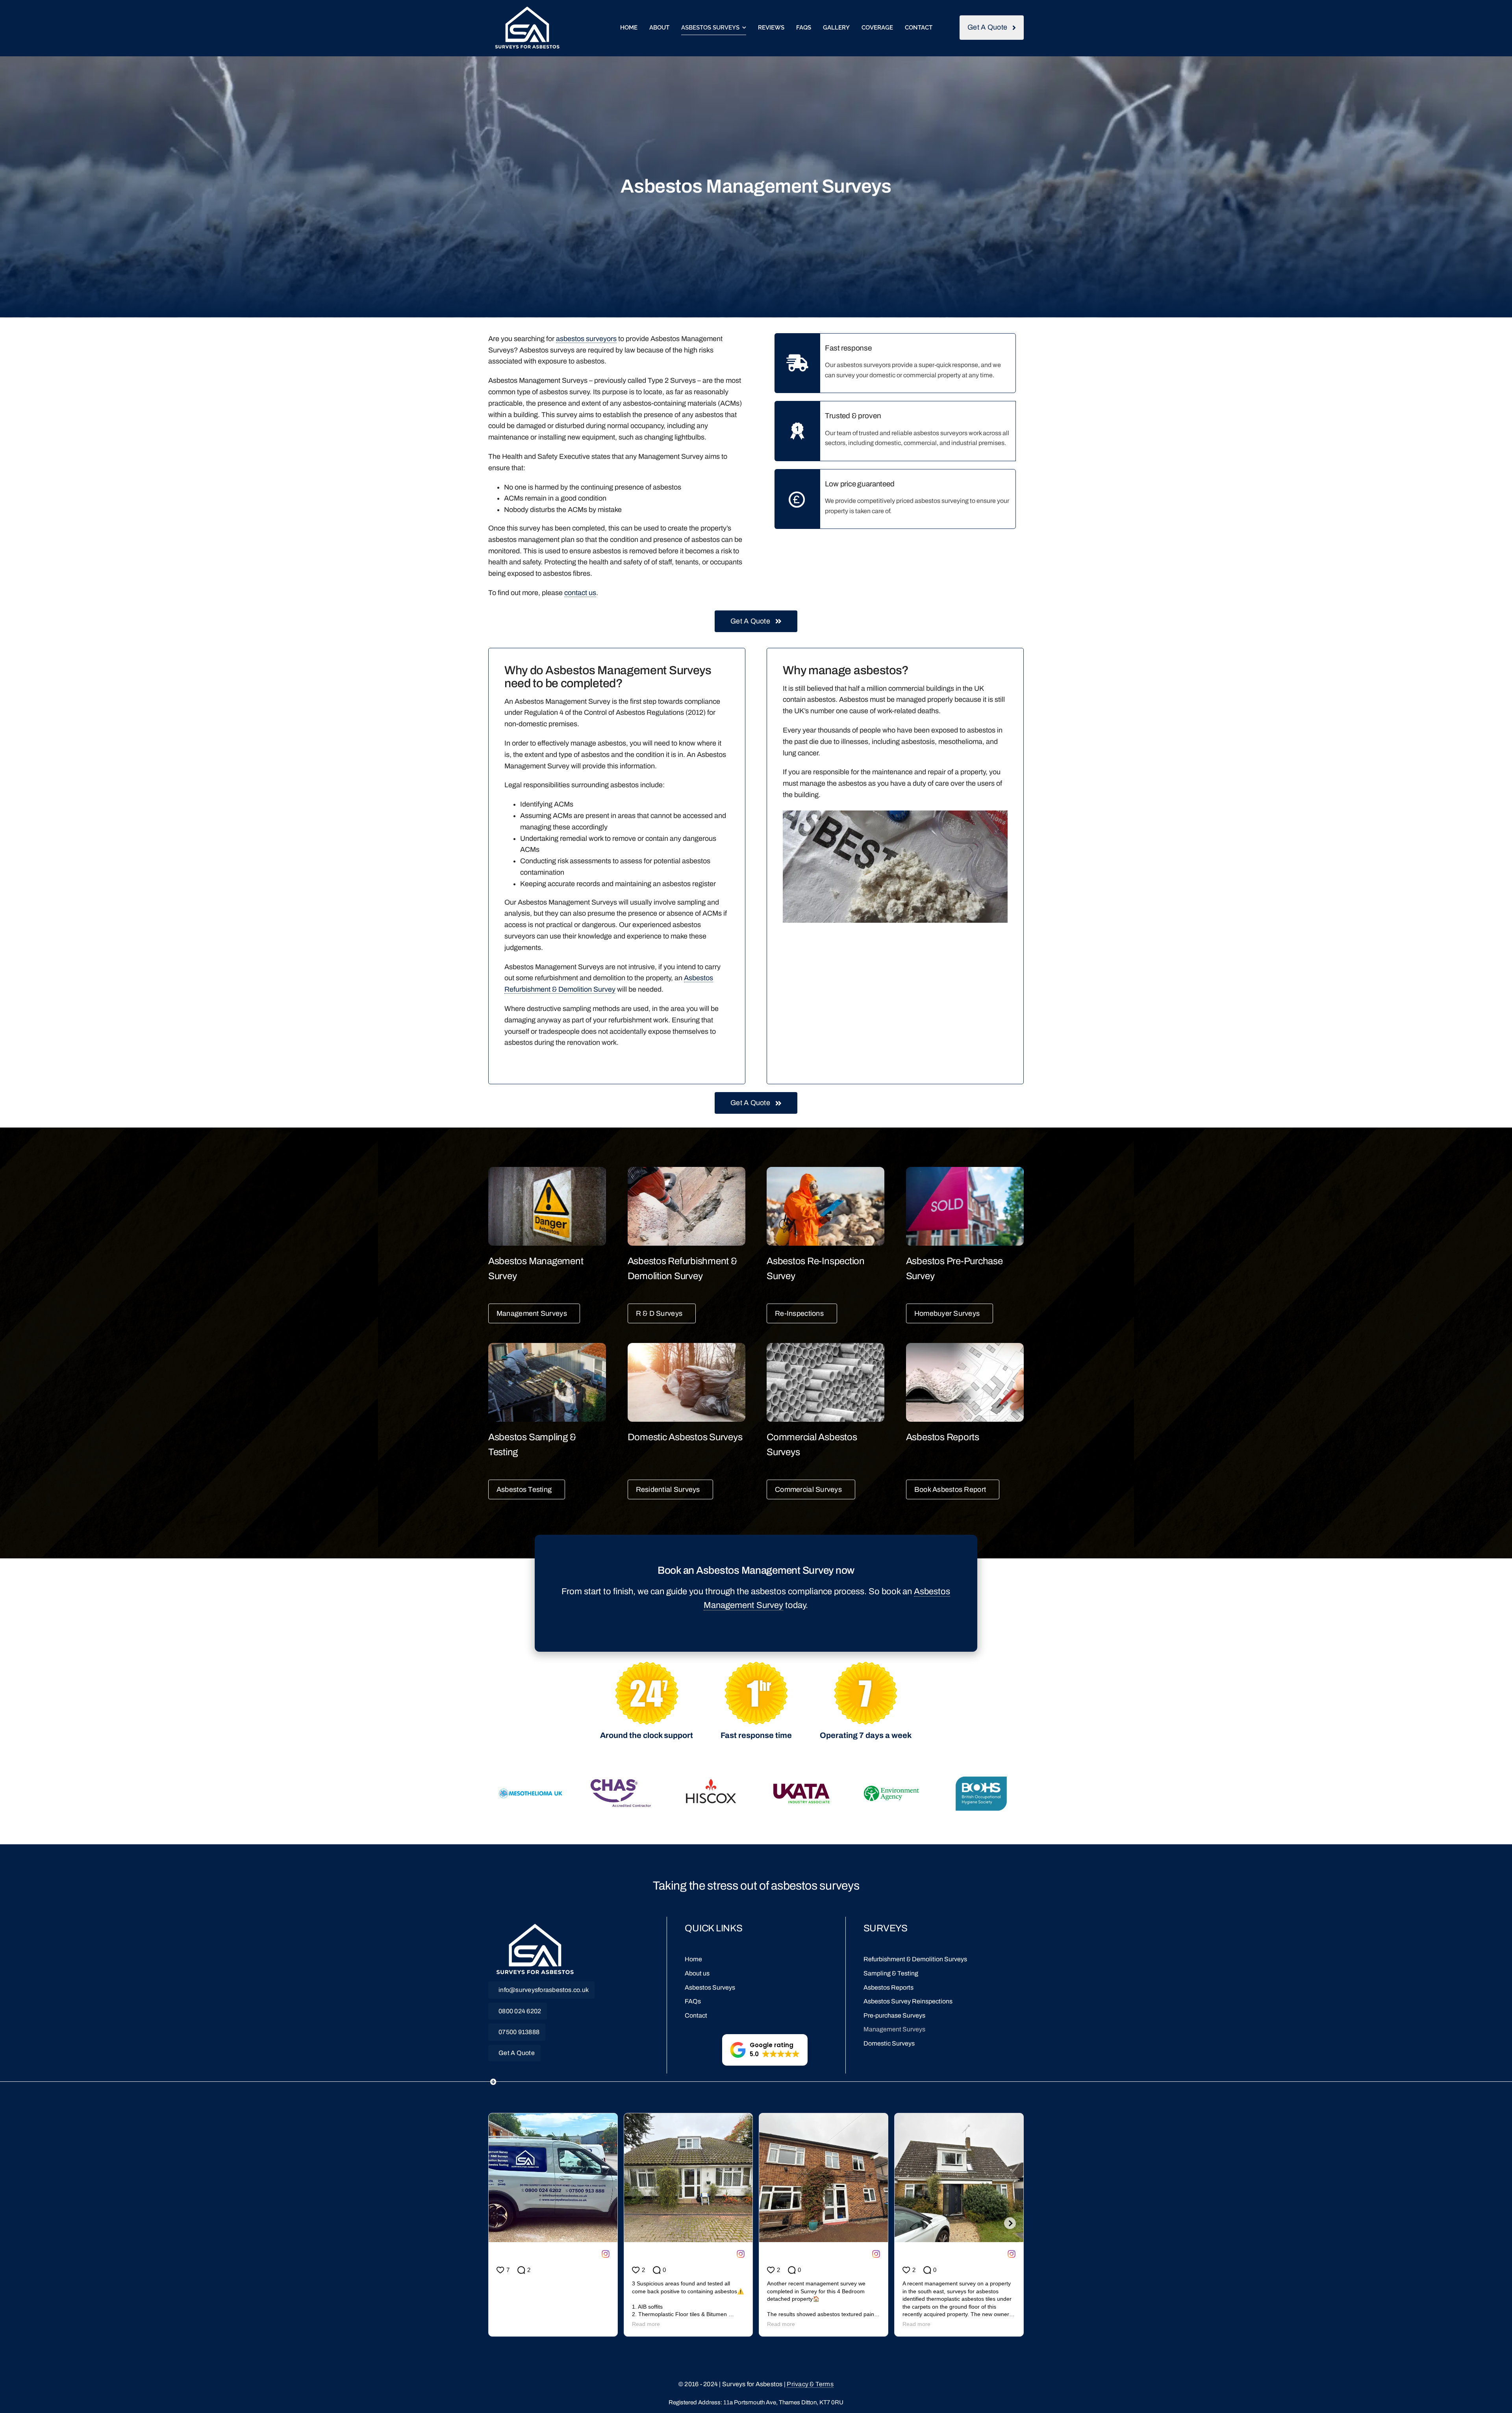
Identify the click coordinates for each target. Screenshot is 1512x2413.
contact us (580, 593)
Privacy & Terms (810, 2384)
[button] (765, 2050)
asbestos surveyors (586, 339)
